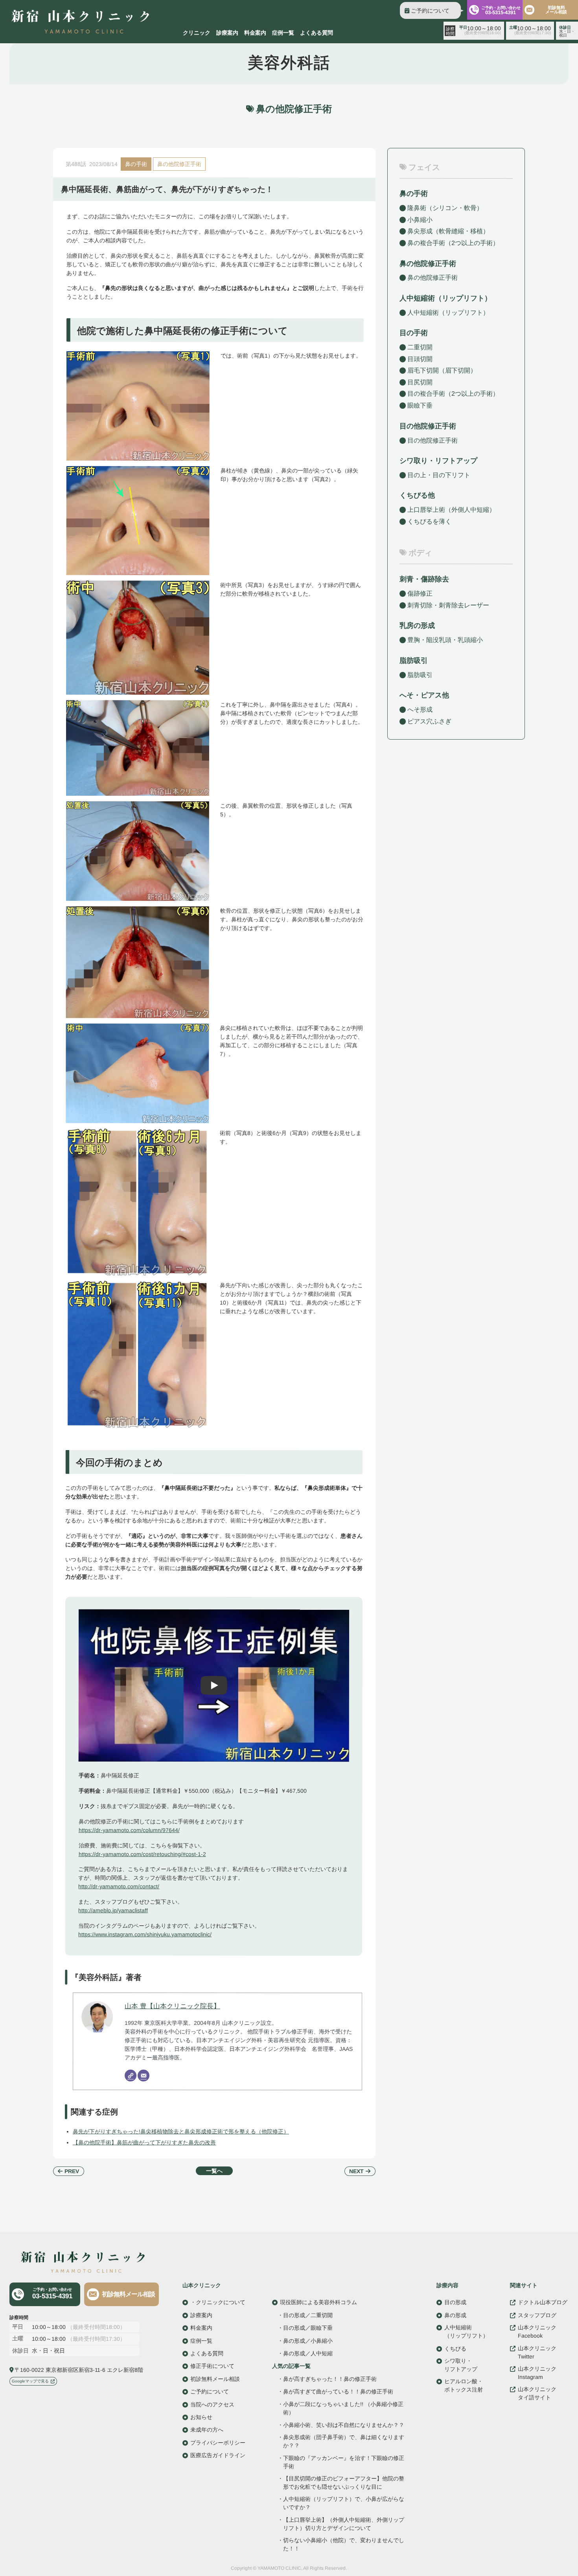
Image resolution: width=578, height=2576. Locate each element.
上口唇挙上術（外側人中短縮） (451, 510)
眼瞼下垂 (420, 405)
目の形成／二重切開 (308, 2315)
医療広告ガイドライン (218, 2455)
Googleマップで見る (30, 2381)
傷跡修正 (420, 593)
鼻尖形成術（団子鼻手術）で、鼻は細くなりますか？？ (344, 2441)
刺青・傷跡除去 (424, 579)
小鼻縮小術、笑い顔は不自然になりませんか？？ (344, 2425)
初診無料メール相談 (556, 10)
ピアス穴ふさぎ (429, 721)
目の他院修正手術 (433, 440)
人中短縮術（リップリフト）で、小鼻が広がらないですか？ (343, 2503)
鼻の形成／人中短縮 (308, 2353)
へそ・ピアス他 (424, 695)
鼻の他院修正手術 (179, 164)
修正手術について (212, 2366)
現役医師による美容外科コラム (318, 2302)
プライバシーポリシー (218, 2442)
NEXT (356, 2171)
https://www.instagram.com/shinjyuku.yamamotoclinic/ (145, 1934)
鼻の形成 (455, 2315)
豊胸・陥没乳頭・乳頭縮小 (445, 640)
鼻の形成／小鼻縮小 (308, 2340)
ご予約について (430, 11)
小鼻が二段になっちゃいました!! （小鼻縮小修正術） (343, 2408)
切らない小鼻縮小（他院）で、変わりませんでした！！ (343, 2544)
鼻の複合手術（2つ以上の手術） (453, 243)
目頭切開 (420, 359)
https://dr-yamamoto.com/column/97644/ (129, 1830)
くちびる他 (417, 495)
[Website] (131, 2075)
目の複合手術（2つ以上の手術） (453, 394)
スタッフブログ (537, 2315)
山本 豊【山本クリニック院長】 (172, 2006)
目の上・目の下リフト (439, 475)
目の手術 (414, 333)
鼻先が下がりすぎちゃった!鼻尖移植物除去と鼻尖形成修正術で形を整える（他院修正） (181, 2131)
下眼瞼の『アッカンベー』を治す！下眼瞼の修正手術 (344, 2462)
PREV (72, 2171)
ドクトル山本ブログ (543, 2302)
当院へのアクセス (212, 2404)
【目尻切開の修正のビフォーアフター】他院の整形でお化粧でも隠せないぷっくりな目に (344, 2482)
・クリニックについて (218, 2302)
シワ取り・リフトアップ (438, 461)
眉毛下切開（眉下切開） (442, 370)
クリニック (197, 33)
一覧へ (214, 2171)
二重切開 (420, 347)
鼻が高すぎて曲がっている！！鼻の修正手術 (338, 2391)
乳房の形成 (417, 626)
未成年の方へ (207, 2430)
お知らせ (201, 2417)
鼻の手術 (136, 164)
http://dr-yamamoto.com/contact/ (119, 1886)
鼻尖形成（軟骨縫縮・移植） (448, 231)
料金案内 (255, 33)
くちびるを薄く (429, 521)
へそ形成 (420, 710)
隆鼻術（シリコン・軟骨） (445, 208)
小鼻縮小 (420, 220)
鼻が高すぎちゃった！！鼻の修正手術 (330, 2379)
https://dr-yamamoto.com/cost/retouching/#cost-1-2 (142, 1854)
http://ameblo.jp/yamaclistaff (113, 1910)
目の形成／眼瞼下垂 (308, 2328)
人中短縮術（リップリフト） (448, 313)
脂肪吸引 (414, 661)
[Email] (144, 2075)
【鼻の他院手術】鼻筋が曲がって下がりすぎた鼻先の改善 (144, 2142)
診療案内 (227, 33)
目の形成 (455, 2302)
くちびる (455, 2348)
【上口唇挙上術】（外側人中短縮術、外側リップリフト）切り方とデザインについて (343, 2523)
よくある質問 (317, 33)
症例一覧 (283, 33)
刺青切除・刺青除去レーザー (448, 605)
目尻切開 (420, 382)
